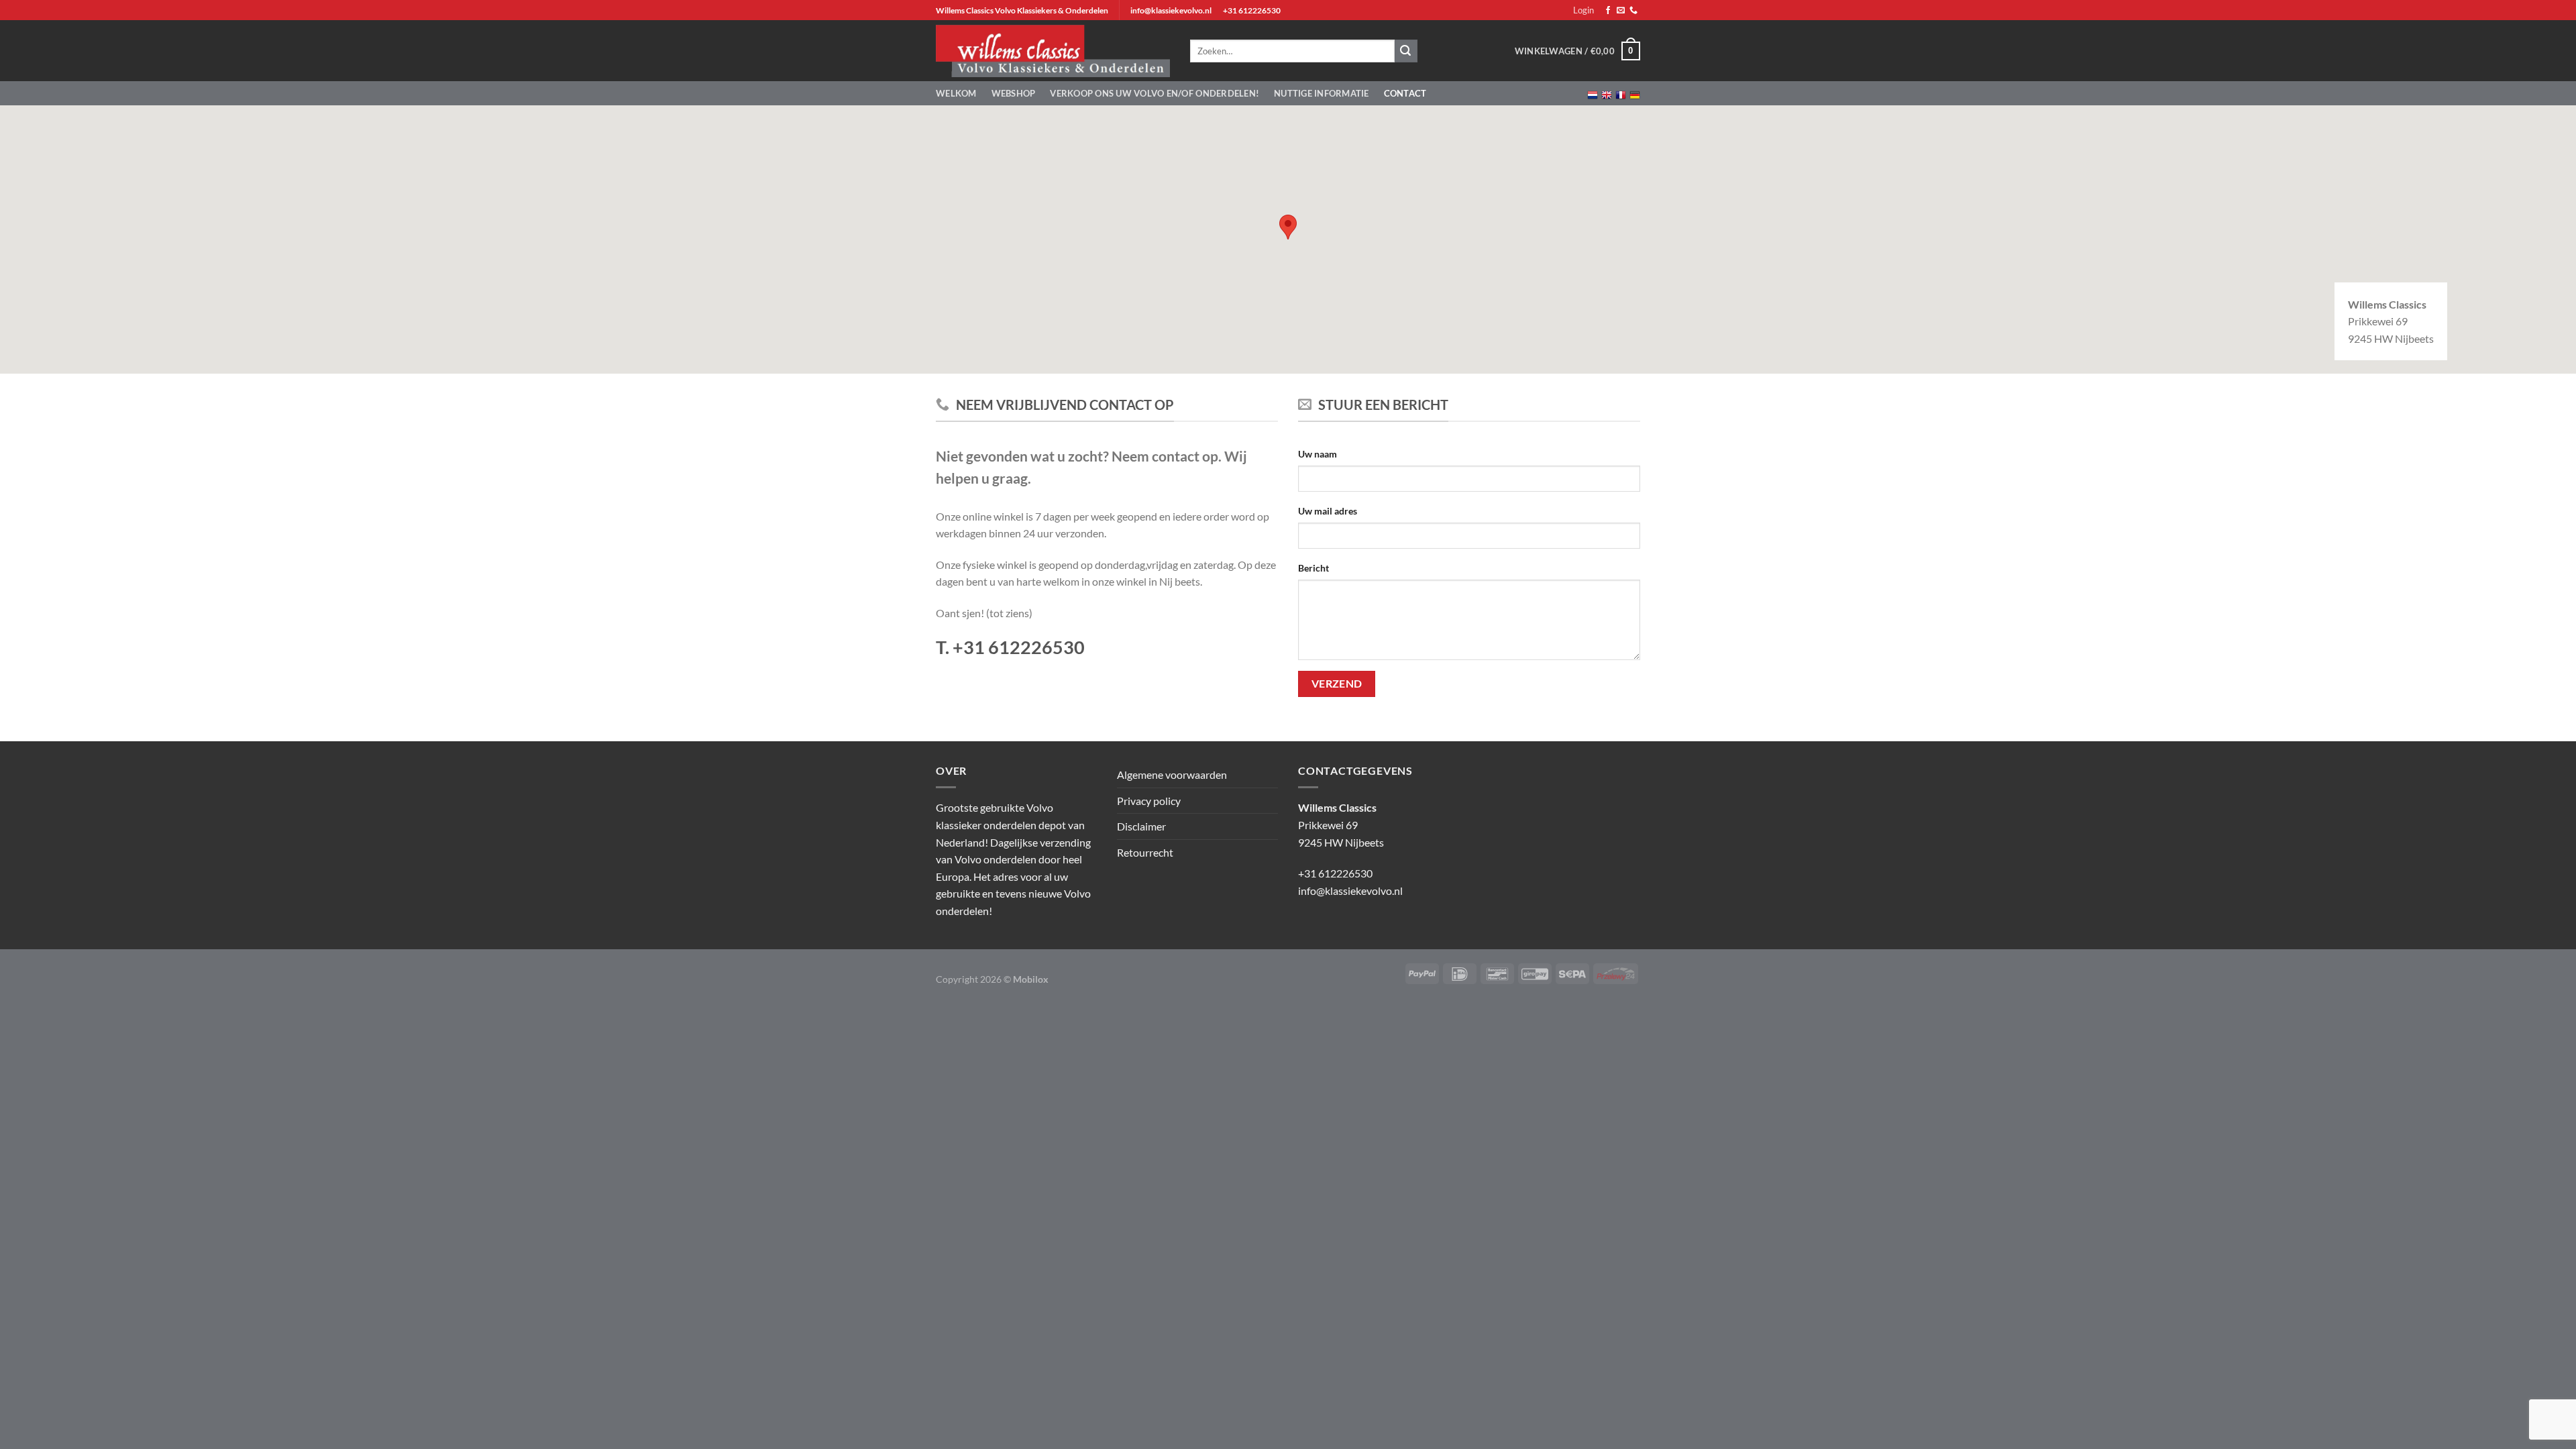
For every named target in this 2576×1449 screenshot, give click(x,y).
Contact (1405, 93)
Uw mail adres (1328, 511)
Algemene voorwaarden (1172, 774)
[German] (1635, 94)
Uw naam (1318, 454)
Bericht (1313, 568)
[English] (1607, 94)
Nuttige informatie (1322, 93)
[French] (1621, 94)
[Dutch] (1593, 94)
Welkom (956, 93)
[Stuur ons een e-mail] (1621, 11)
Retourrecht (1145, 852)
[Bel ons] (1633, 11)
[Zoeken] (1406, 51)
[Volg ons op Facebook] (1608, 11)
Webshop (1014, 93)
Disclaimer (1141, 826)
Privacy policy (1149, 801)
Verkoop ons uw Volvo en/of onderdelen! (1155, 93)
